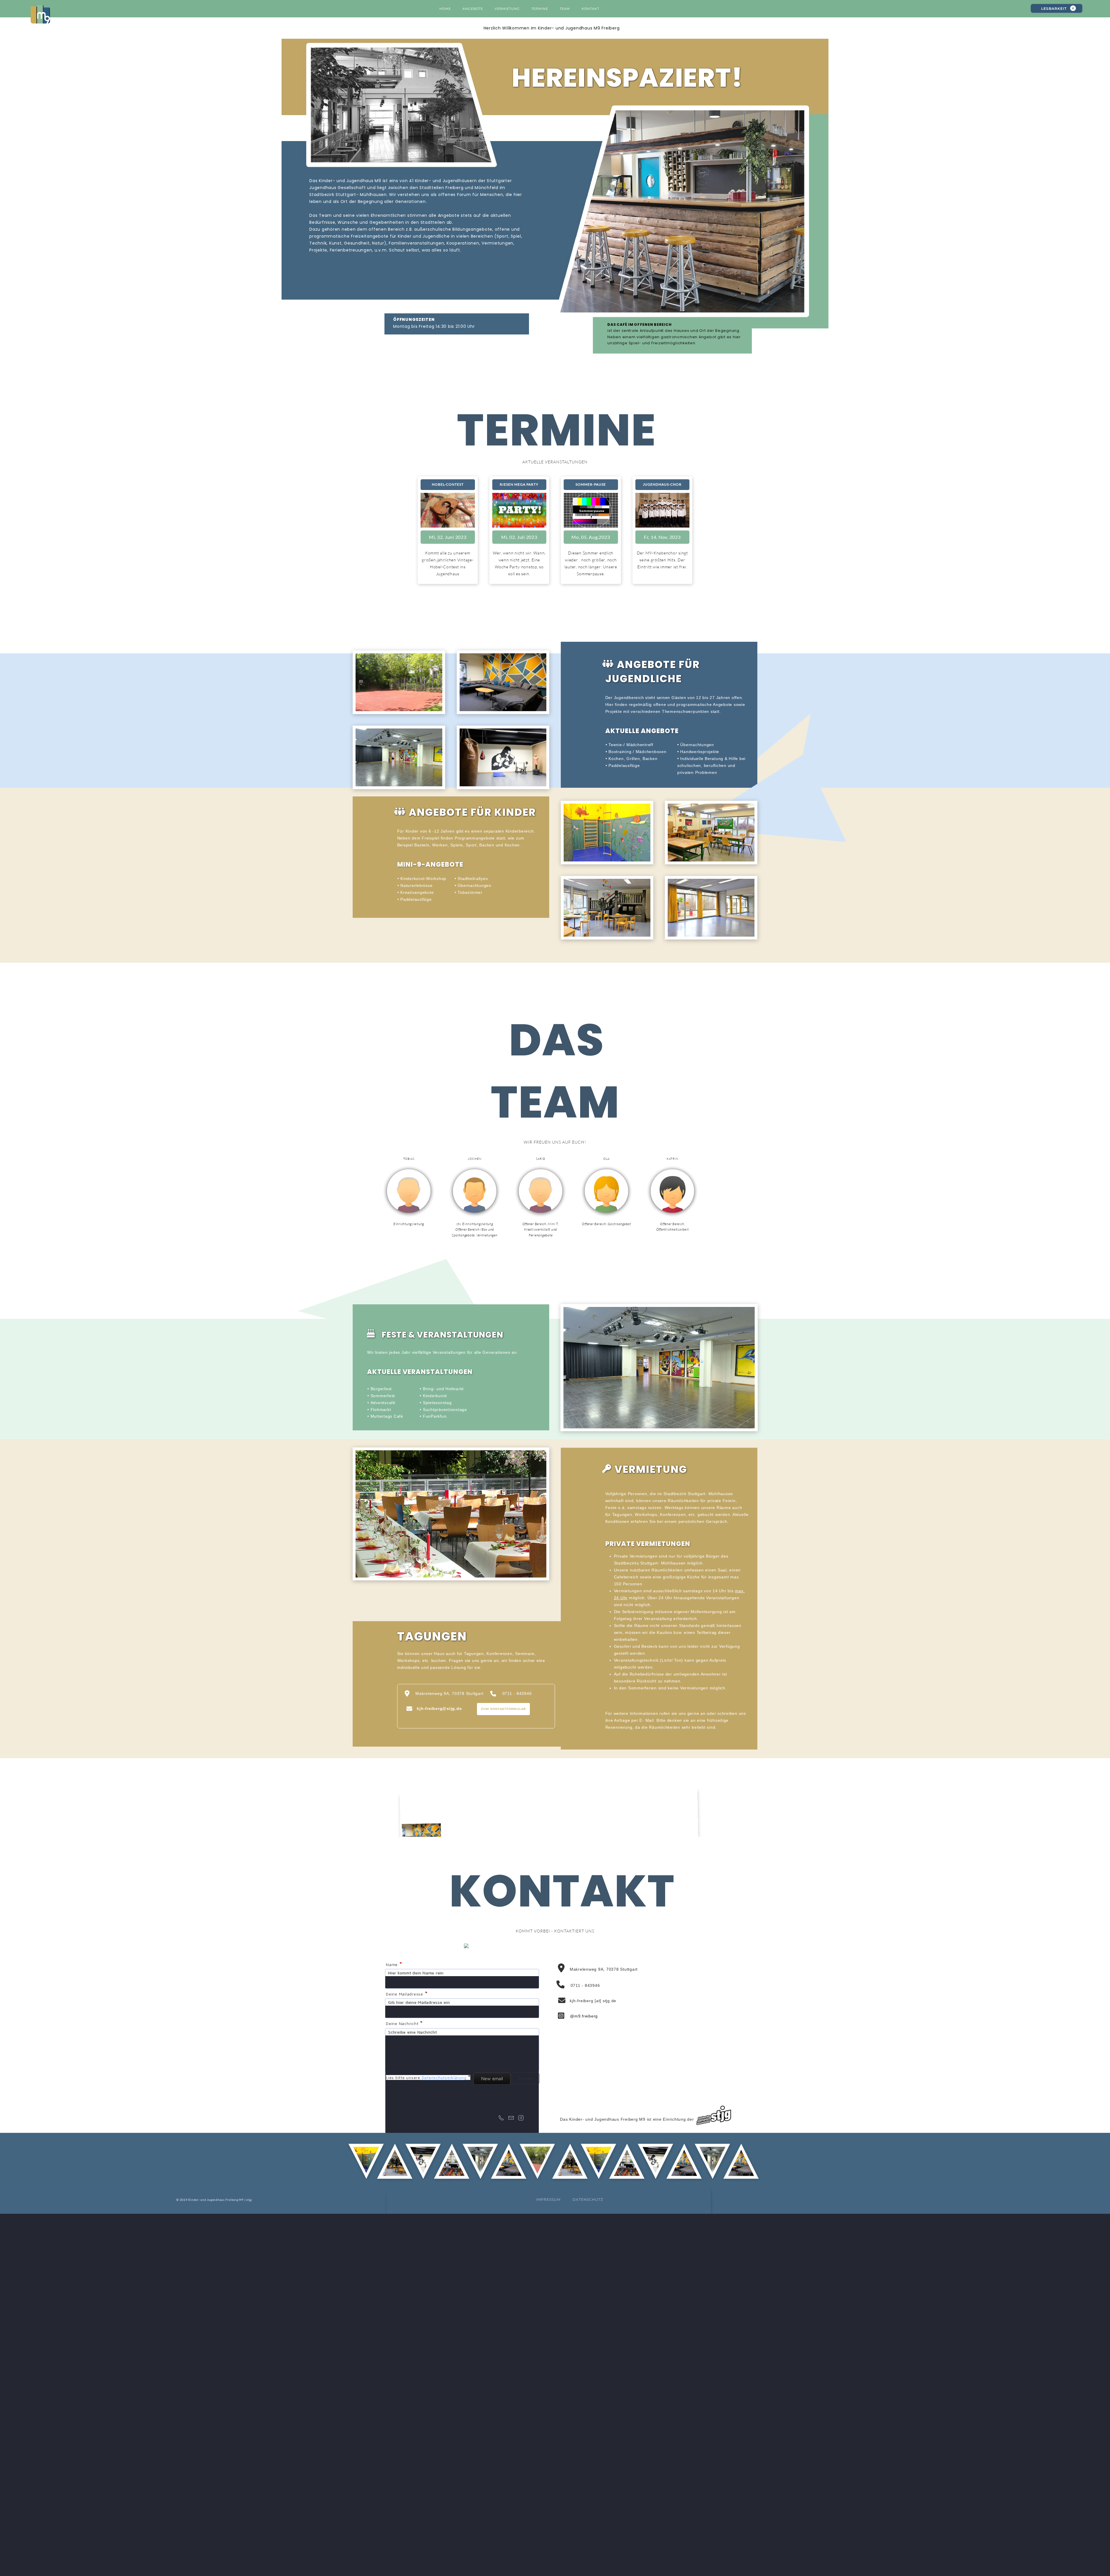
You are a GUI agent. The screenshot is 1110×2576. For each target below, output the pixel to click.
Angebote (473, 9)
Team (565, 9)
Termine (540, 9)
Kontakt (590, 9)
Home (445, 9)
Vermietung (507, 9)
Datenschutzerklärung (444, 2077)
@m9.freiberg (584, 2016)
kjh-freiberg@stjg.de (439, 1708)
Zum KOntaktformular (503, 1709)
